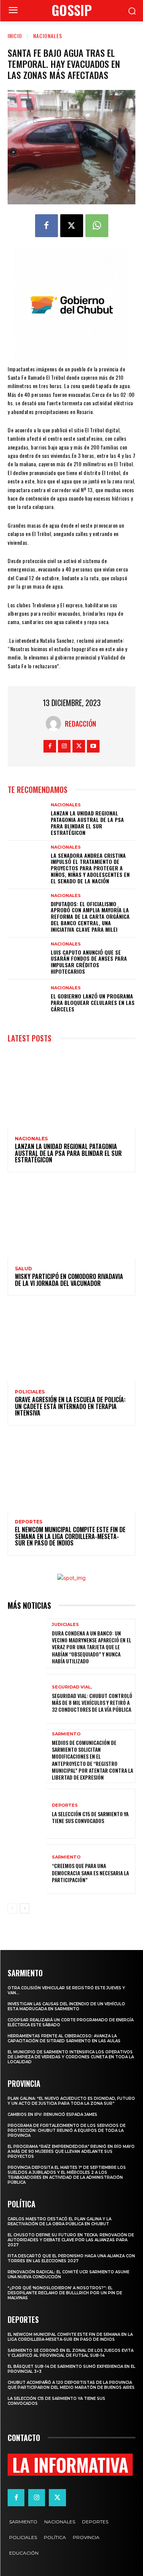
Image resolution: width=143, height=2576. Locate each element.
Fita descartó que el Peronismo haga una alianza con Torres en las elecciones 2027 (71, 2258)
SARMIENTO (66, 1734)
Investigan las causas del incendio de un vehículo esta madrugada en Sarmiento (66, 2006)
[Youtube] (93, 746)
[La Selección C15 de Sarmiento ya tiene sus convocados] (27, 1814)
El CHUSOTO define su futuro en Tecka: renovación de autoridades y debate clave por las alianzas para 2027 (71, 2240)
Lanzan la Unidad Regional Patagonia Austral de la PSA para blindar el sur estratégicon (87, 823)
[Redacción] (55, 724)
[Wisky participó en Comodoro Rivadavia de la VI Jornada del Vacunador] (71, 1220)
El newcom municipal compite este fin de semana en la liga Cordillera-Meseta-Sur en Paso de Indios (70, 1536)
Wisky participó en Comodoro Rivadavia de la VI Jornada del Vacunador (69, 1280)
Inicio (15, 36)
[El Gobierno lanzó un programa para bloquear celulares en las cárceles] (27, 999)
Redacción (80, 724)
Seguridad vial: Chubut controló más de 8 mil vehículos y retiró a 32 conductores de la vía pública (92, 1702)
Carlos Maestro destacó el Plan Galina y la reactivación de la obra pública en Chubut (59, 2221)
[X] (72, 226)
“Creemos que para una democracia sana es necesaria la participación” (90, 1872)
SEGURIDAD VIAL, (72, 1687)
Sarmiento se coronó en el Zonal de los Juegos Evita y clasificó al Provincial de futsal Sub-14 (71, 2353)
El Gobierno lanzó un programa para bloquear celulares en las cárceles (93, 1002)
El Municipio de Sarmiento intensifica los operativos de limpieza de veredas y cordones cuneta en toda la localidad (71, 2057)
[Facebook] (47, 226)
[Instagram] (64, 746)
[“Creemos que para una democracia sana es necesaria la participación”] (27, 1869)
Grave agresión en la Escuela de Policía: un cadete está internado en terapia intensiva (70, 1406)
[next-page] (25, 1908)
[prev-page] (12, 1908)
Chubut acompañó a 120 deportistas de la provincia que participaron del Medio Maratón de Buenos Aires (71, 2385)
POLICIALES (30, 1392)
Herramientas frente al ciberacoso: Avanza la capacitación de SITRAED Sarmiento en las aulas (64, 2038)
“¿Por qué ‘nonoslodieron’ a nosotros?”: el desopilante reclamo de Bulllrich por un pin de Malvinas (65, 2293)
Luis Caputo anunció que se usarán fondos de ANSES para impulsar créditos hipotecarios (89, 962)
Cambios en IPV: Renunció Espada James (52, 2115)
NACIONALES (48, 36)
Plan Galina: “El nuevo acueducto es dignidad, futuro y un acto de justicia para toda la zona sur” (71, 2101)
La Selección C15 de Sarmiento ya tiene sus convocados (90, 1817)
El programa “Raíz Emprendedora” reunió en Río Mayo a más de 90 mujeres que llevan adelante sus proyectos (71, 2151)
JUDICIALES (65, 1625)
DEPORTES (29, 1522)
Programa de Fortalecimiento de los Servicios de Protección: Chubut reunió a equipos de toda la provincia (67, 2131)
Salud (23, 1269)
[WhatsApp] (97, 226)
